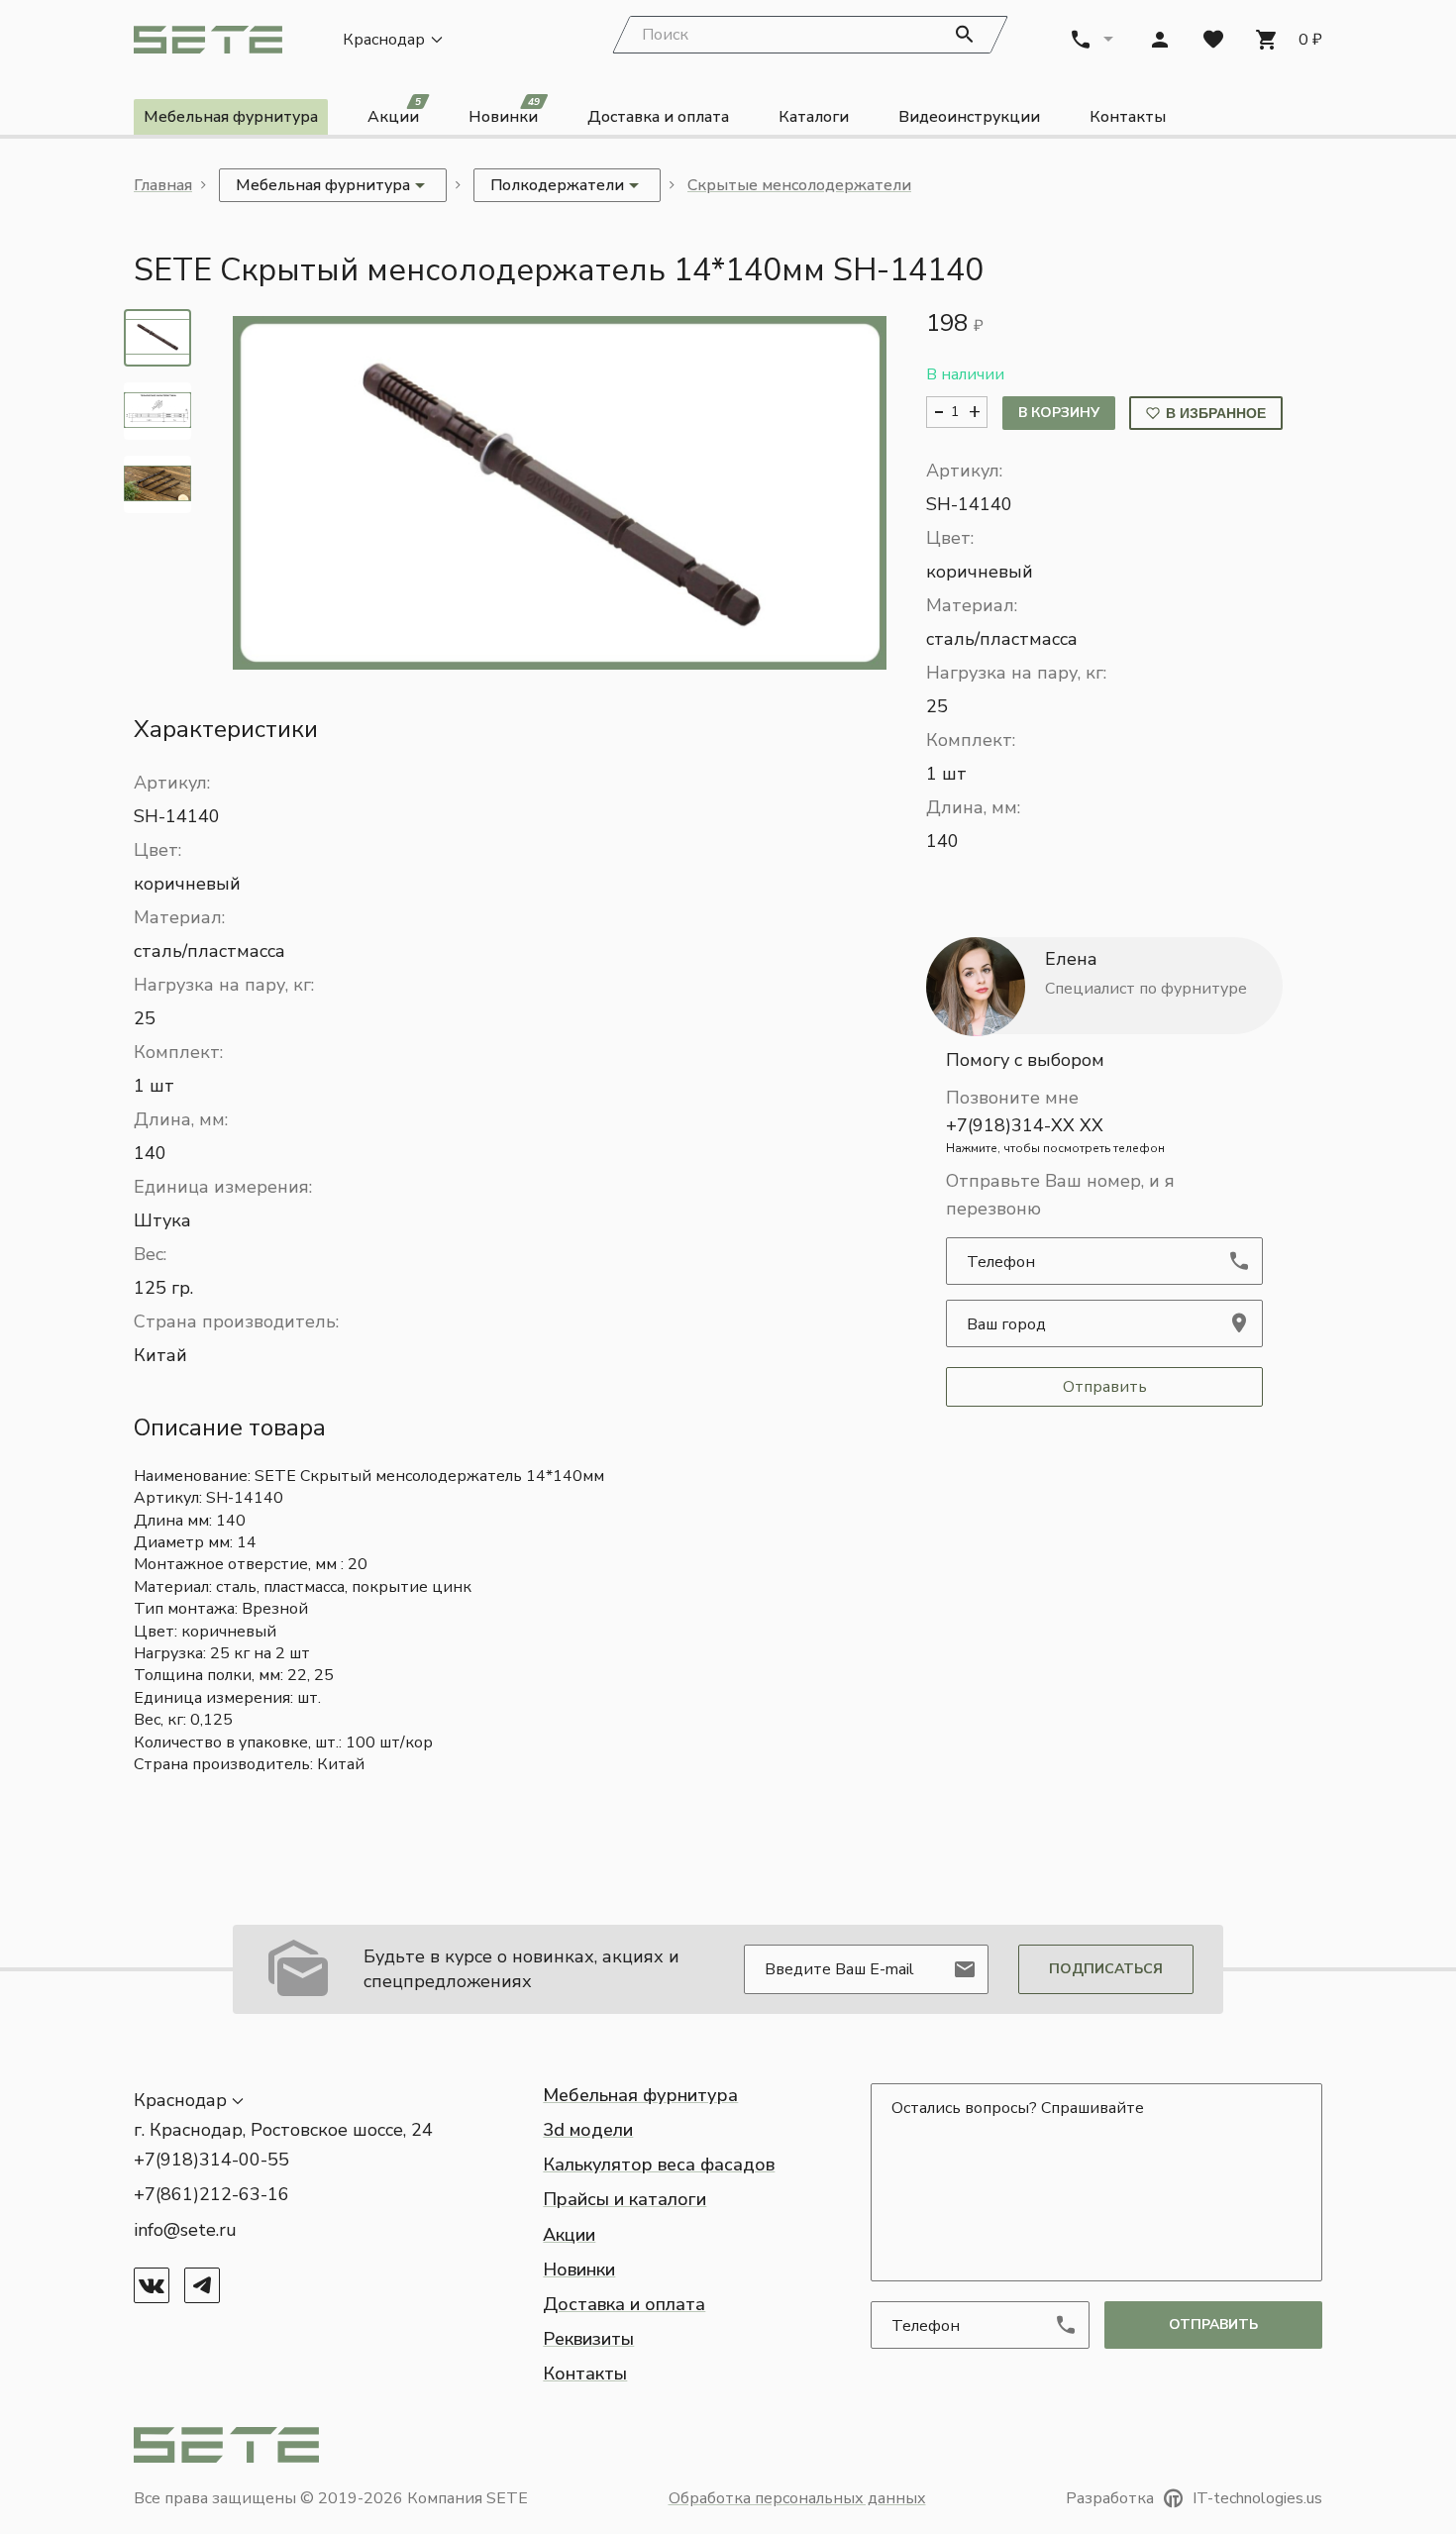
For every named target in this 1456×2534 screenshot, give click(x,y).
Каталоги (814, 117)
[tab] (157, 338)
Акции (394, 113)
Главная (163, 185)
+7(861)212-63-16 (211, 2194)
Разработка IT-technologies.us (1194, 2498)
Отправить (1105, 1387)
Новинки (504, 113)
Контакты (1128, 117)
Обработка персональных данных (797, 2498)
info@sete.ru (185, 2230)
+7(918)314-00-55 (211, 2160)
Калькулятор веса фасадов (659, 2164)
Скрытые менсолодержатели (799, 185)
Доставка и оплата (658, 117)
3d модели (588, 2130)
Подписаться (1106, 1969)
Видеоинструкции (969, 117)
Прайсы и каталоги (624, 2199)
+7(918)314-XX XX (1055, 1135)
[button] (560, 493)
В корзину (1059, 413)
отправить (1213, 2324)
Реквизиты (588, 2339)
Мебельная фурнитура (231, 117)
